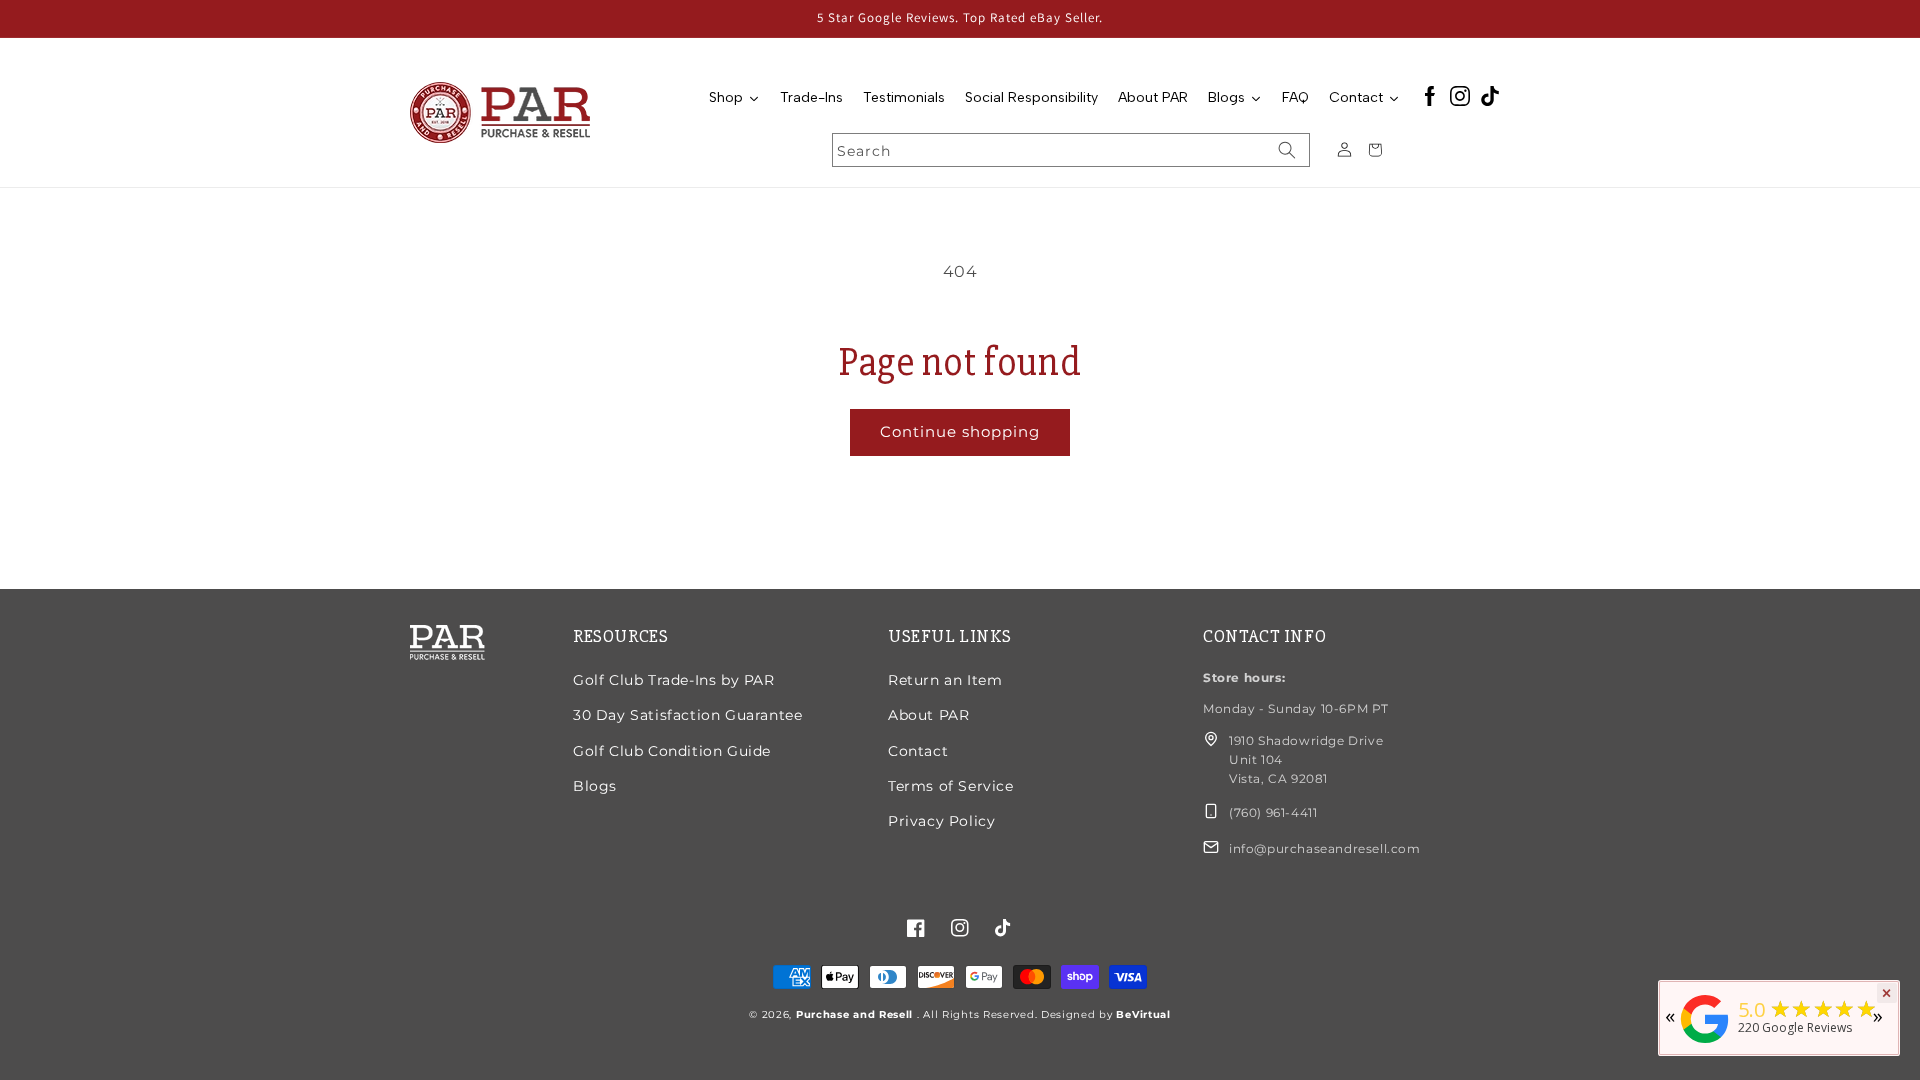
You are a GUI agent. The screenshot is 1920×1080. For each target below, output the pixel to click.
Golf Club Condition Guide (672, 751)
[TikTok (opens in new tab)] (1490, 97)
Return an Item (945, 680)
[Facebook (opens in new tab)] (1430, 97)
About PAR (928, 715)
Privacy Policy (941, 821)
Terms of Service (951, 786)
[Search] (1287, 150)
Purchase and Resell (856, 1014)
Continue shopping (960, 431)
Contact (918, 751)
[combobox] (1071, 150)
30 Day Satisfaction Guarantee (687, 715)
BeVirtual (1143, 1014)
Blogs (595, 786)
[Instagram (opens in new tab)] (1460, 97)
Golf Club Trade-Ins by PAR (674, 680)
